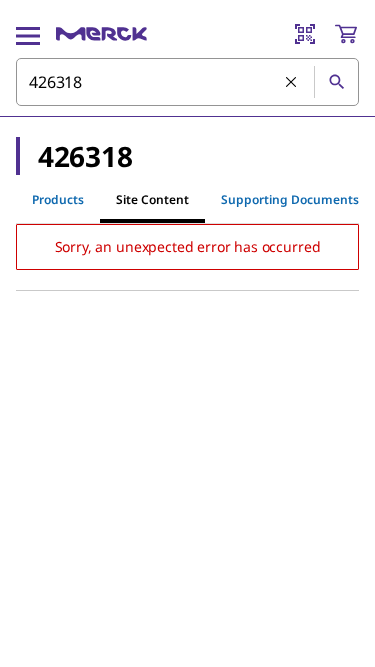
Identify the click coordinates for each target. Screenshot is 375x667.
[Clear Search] (292, 83)
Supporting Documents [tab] (290, 199)
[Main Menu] (28, 34)
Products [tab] (58, 199)
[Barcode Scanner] (305, 34)
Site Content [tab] (152, 199)
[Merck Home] (101, 34)
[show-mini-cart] (346, 34)
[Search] (336, 82)
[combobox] (187, 82)
